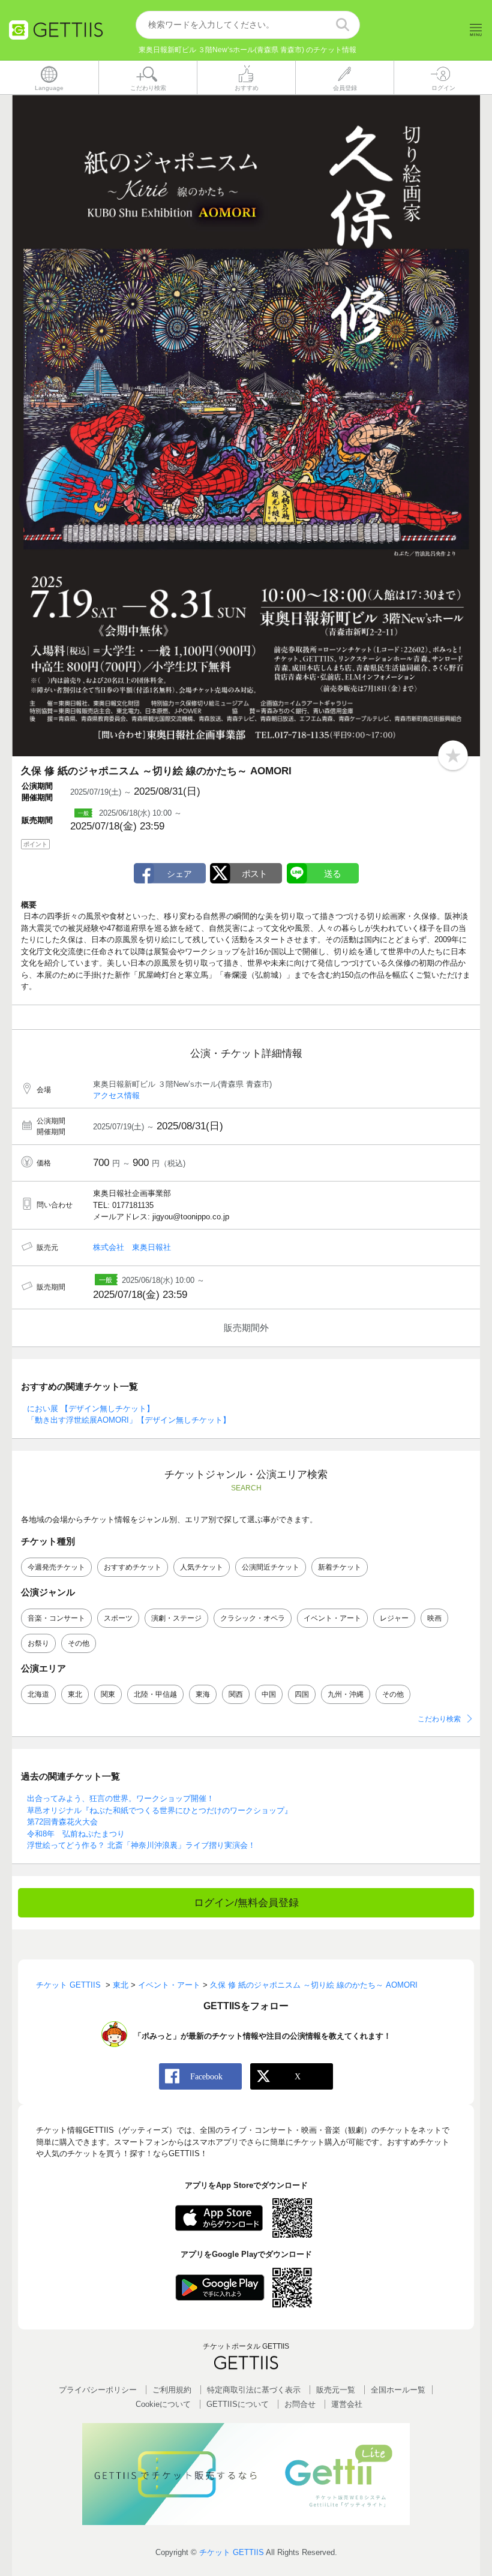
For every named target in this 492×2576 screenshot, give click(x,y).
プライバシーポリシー (98, 2390)
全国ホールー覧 (398, 2390)
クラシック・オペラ (253, 1618)
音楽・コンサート (56, 1618)
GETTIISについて (238, 2404)
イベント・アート (332, 1618)
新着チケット (340, 1567)
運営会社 (347, 2404)
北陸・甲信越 (155, 1694)
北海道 (38, 1694)
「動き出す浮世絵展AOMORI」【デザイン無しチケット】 (129, 1420)
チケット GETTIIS (232, 2552)
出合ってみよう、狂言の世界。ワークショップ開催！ (121, 1798)
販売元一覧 (336, 2390)
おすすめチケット (133, 1567)
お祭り (38, 1643)
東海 (203, 1694)
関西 (236, 1694)
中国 (269, 1694)
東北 (75, 1694)
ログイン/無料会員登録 (246, 1903)
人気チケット (202, 1567)
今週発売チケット (56, 1567)
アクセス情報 (116, 1095)
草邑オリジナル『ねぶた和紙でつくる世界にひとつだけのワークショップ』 (160, 1810)
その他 (79, 1643)
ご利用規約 (172, 2390)
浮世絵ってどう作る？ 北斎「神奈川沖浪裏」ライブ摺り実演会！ (141, 1845)
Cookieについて (163, 2404)
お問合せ (300, 2404)
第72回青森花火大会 (62, 1822)
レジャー (394, 1618)
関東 (108, 1694)
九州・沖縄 (346, 1694)
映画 (434, 1618)
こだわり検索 (439, 1719)
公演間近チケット (271, 1567)
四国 (302, 1694)
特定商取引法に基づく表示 (254, 2390)
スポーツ (118, 1618)
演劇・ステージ (176, 1618)
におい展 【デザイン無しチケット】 (91, 1409)
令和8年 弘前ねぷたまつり (76, 1834)
